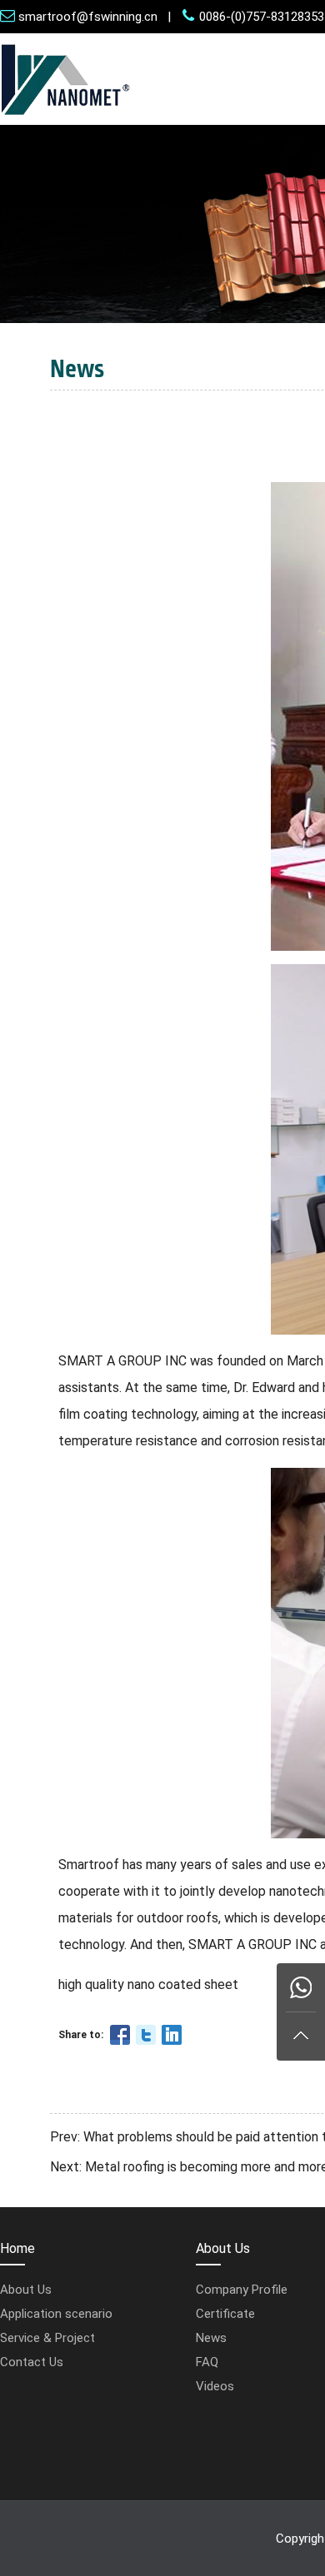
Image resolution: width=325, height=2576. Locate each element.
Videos (215, 2386)
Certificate (225, 2314)
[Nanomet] (66, 120)
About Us (26, 2290)
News (211, 2338)
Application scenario (56, 2314)
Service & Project (47, 2338)
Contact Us (32, 2362)
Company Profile (242, 2290)
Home (17, 2248)
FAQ (207, 2362)
